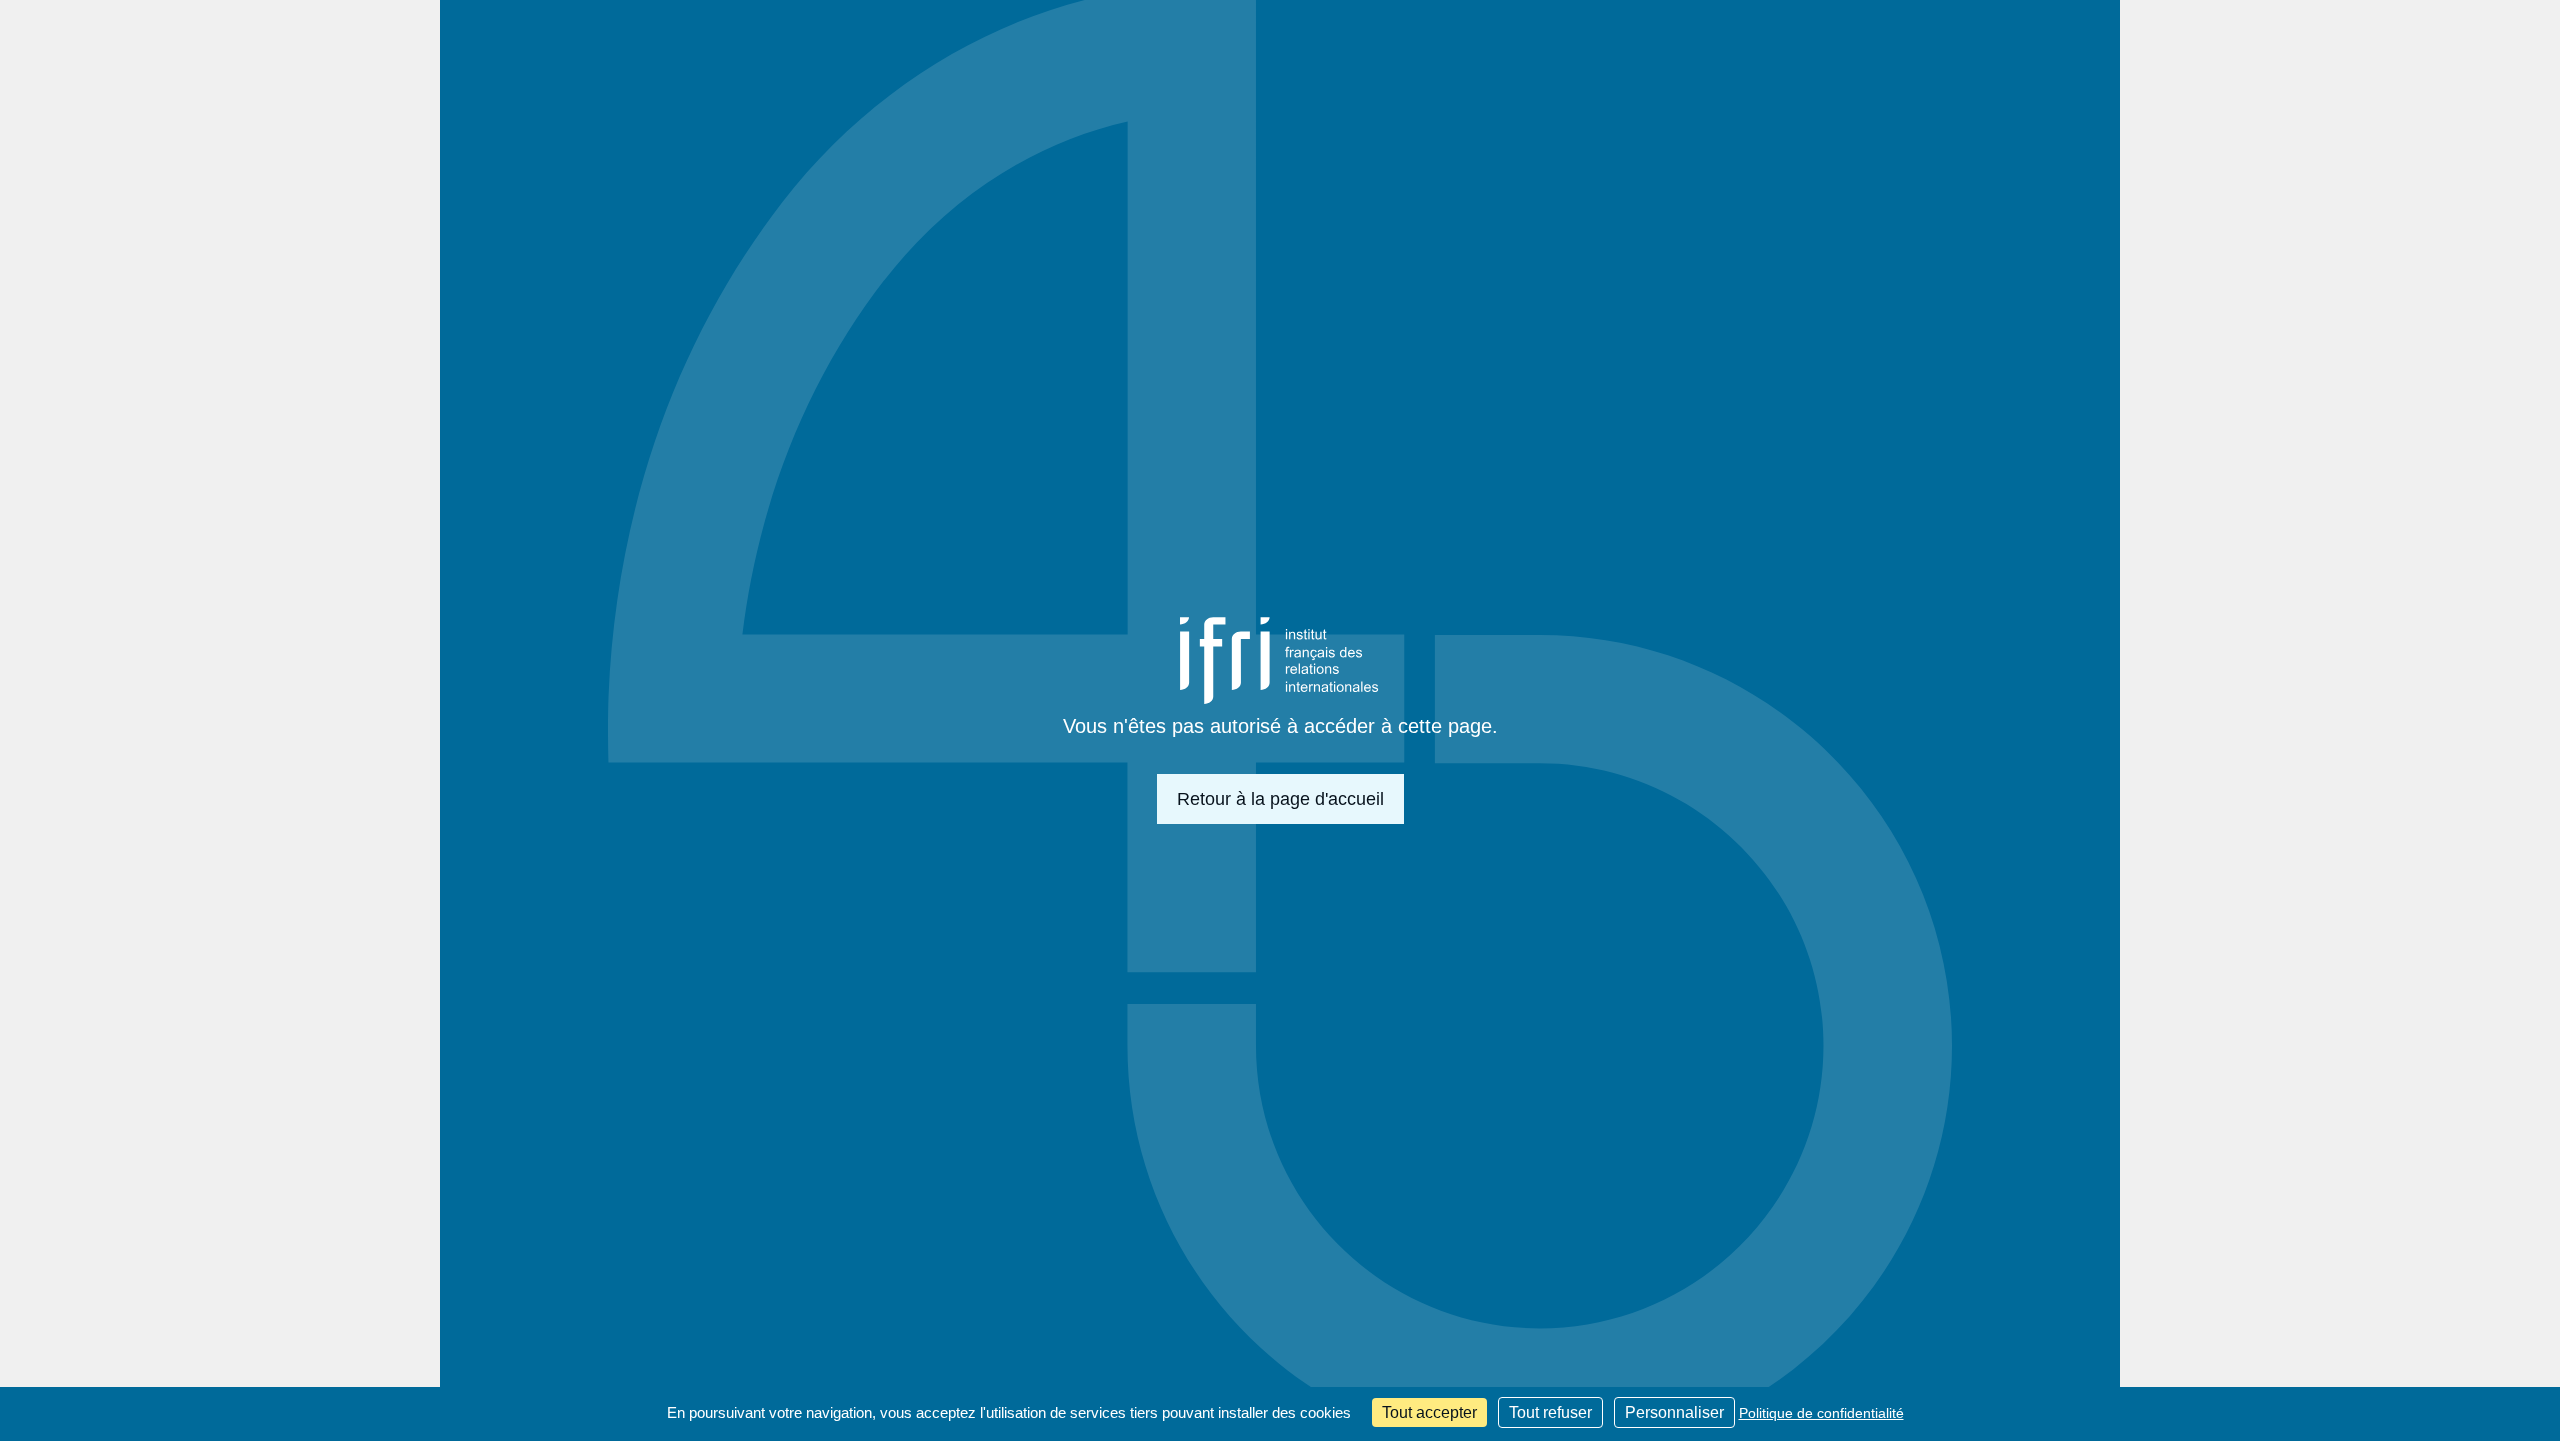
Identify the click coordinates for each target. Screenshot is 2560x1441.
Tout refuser (1550, 1412)
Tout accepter (1429, 1412)
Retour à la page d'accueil (1280, 799)
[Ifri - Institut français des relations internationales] (1280, 660)
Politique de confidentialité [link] (1821, 1413)
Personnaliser (1674, 1412)
